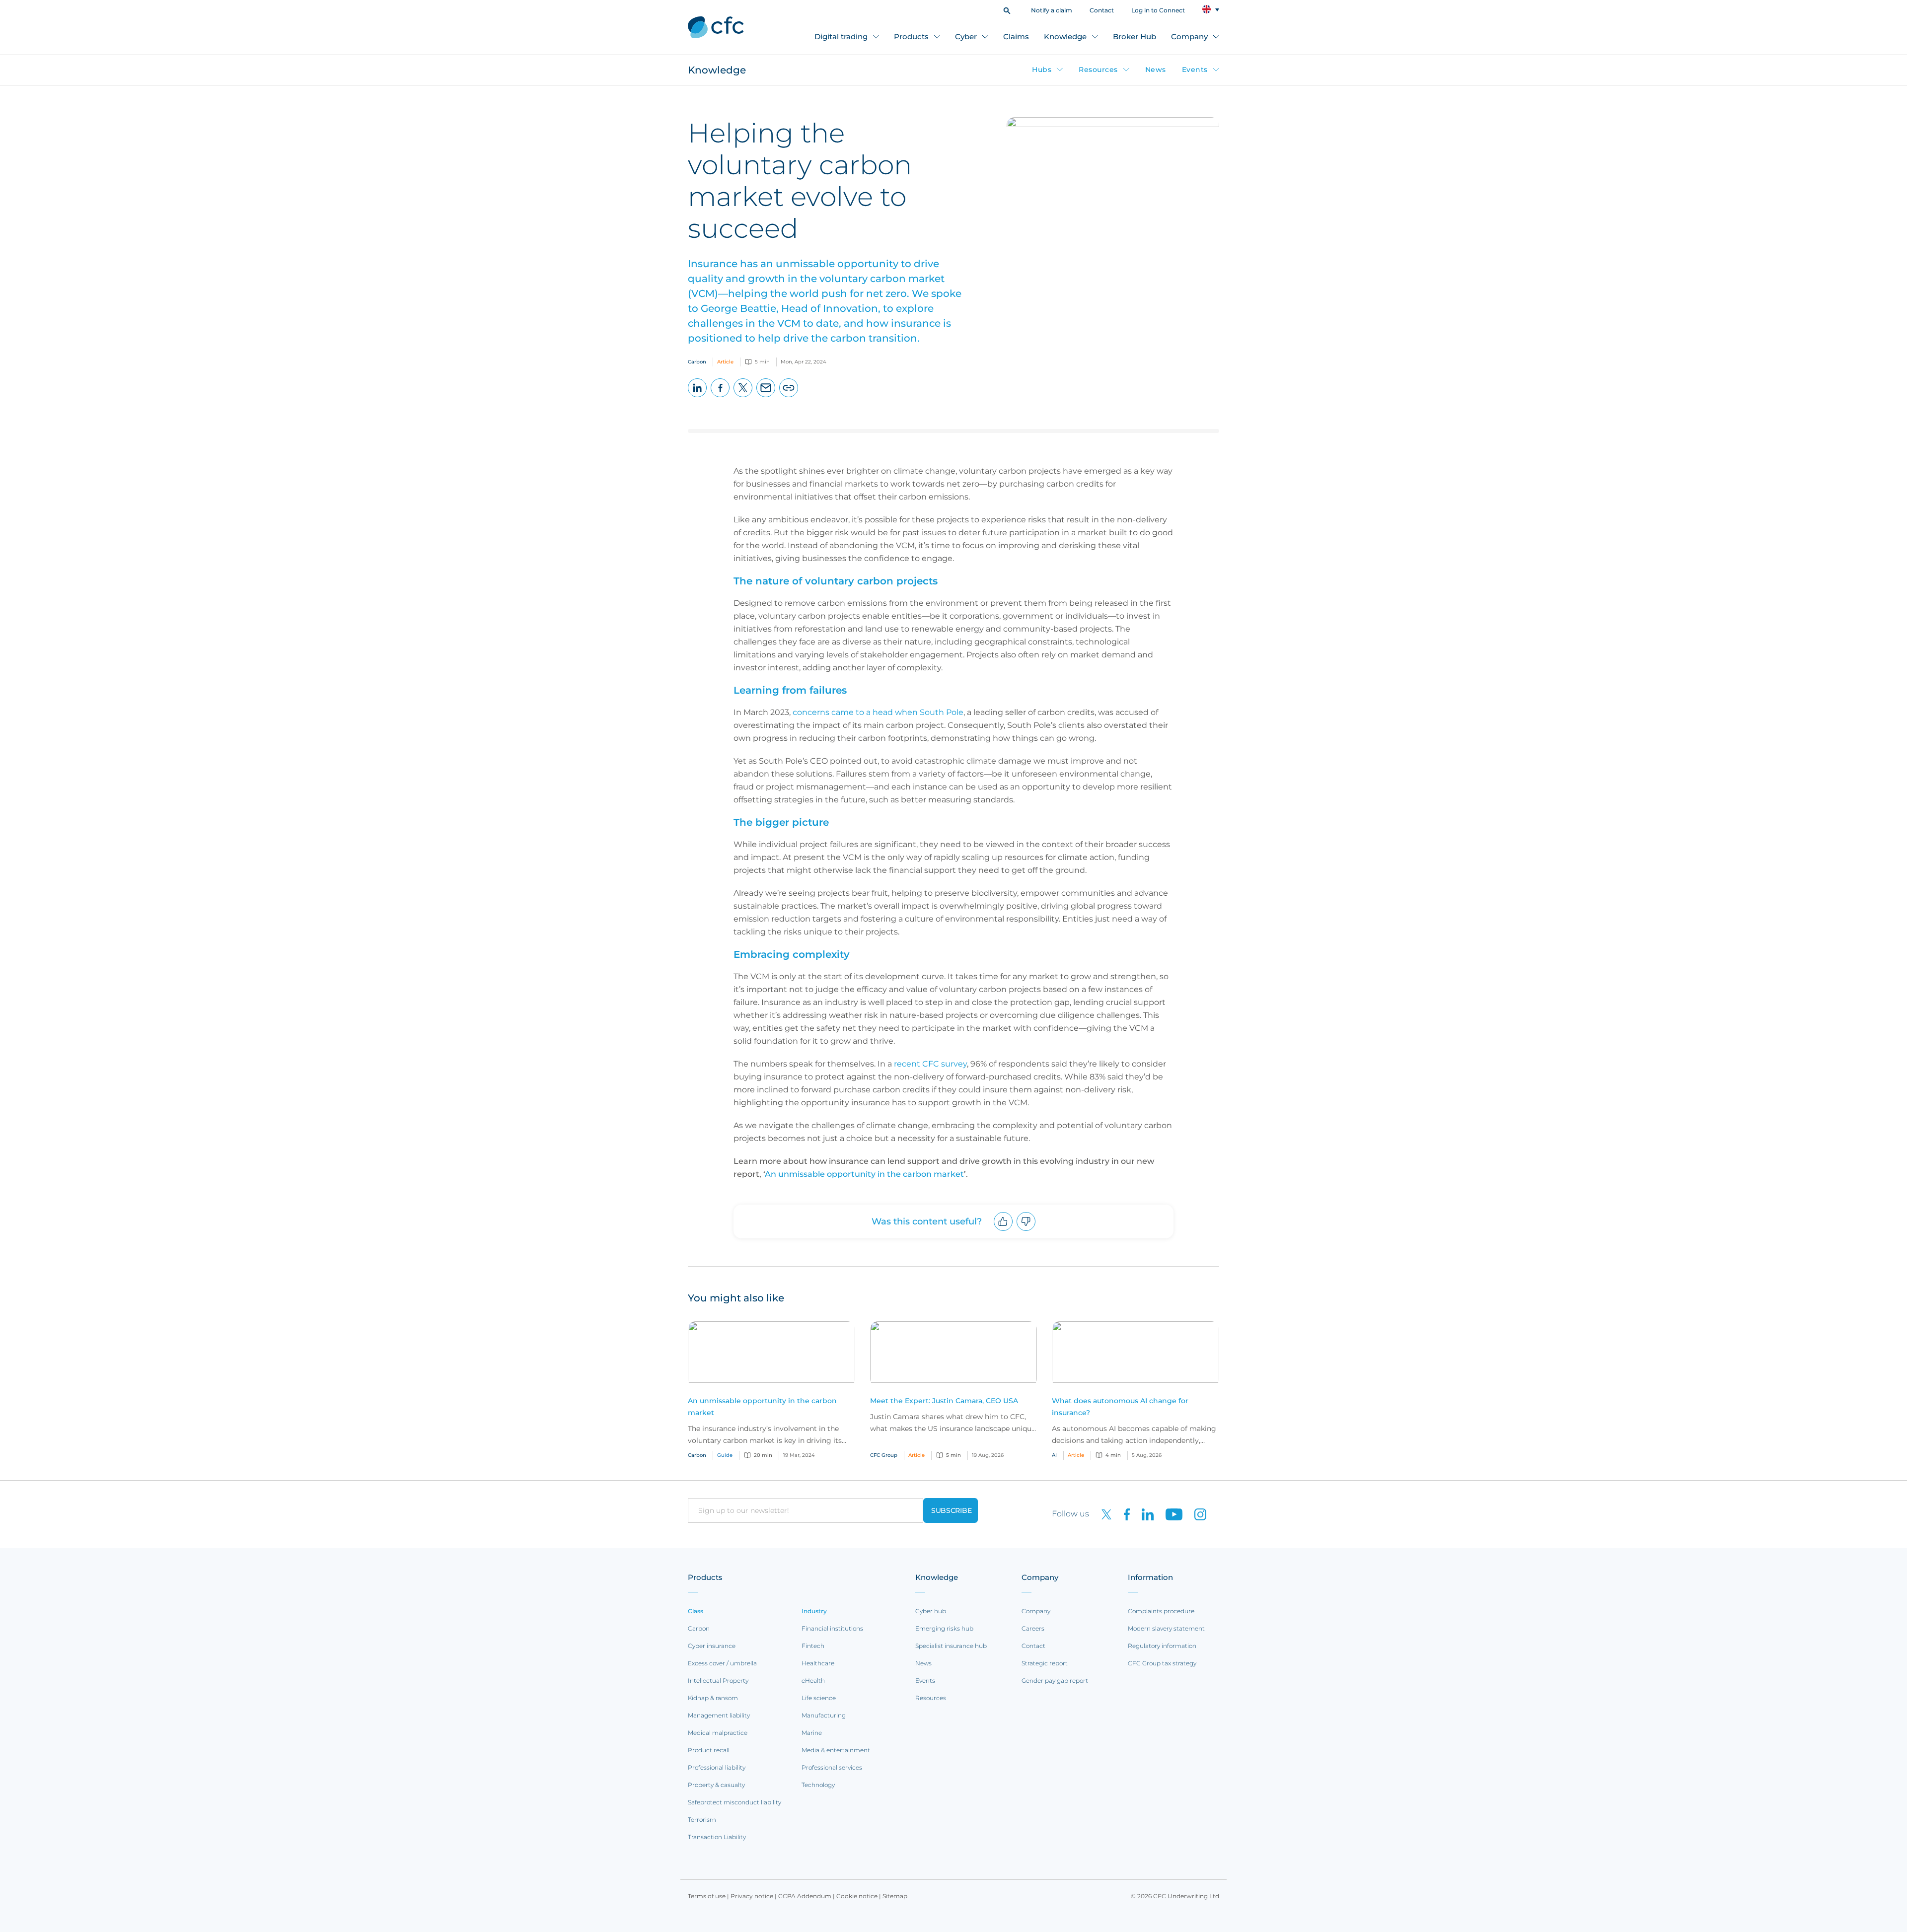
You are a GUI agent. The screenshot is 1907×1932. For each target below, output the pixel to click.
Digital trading (841, 36)
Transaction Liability (717, 1837)
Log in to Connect (1158, 10)
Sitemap (895, 1896)
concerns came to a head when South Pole (878, 712)
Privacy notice (752, 1896)
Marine (812, 1733)
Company (1189, 36)
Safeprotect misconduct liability (734, 1802)
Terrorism (702, 1820)
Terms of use (707, 1896)
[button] (1007, 10)
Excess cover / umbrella (722, 1663)
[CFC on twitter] (1102, 1514)
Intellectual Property (718, 1681)
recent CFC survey (930, 1064)
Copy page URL (789, 397)
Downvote (1026, 1231)
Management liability (719, 1715)
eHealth (813, 1681)
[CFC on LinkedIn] (1144, 1514)
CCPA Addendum (805, 1896)
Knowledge (1065, 36)
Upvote (1003, 1231)
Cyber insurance (712, 1646)
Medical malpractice (718, 1733)
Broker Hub (1135, 36)
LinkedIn (697, 397)
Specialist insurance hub (951, 1646)
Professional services (832, 1767)
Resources (1098, 70)
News (1156, 70)
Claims (1016, 36)
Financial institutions (832, 1628)
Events (1195, 70)
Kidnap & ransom (713, 1698)
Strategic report (1045, 1663)
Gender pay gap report (1055, 1681)
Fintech (813, 1646)
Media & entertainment (836, 1750)
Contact (1102, 10)
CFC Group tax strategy (1162, 1663)
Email (766, 397)
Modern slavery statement (1166, 1628)
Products (911, 36)
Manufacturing (824, 1715)
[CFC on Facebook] (1123, 1514)
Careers (1033, 1628)
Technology (818, 1785)
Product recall (709, 1750)
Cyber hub (931, 1611)
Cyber (966, 36)
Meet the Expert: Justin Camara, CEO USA (944, 1401)
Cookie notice (857, 1896)
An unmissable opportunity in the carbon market (864, 1174)
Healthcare (818, 1663)
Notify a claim (1052, 10)
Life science (819, 1698)
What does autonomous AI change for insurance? (1120, 1407)
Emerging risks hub (944, 1628)
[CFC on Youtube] (1170, 1514)
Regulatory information (1162, 1646)
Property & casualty (716, 1785)
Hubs (1042, 70)
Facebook (720, 397)
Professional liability (717, 1767)
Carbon (699, 1628)
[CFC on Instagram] (1195, 1514)
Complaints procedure (1161, 1611)
